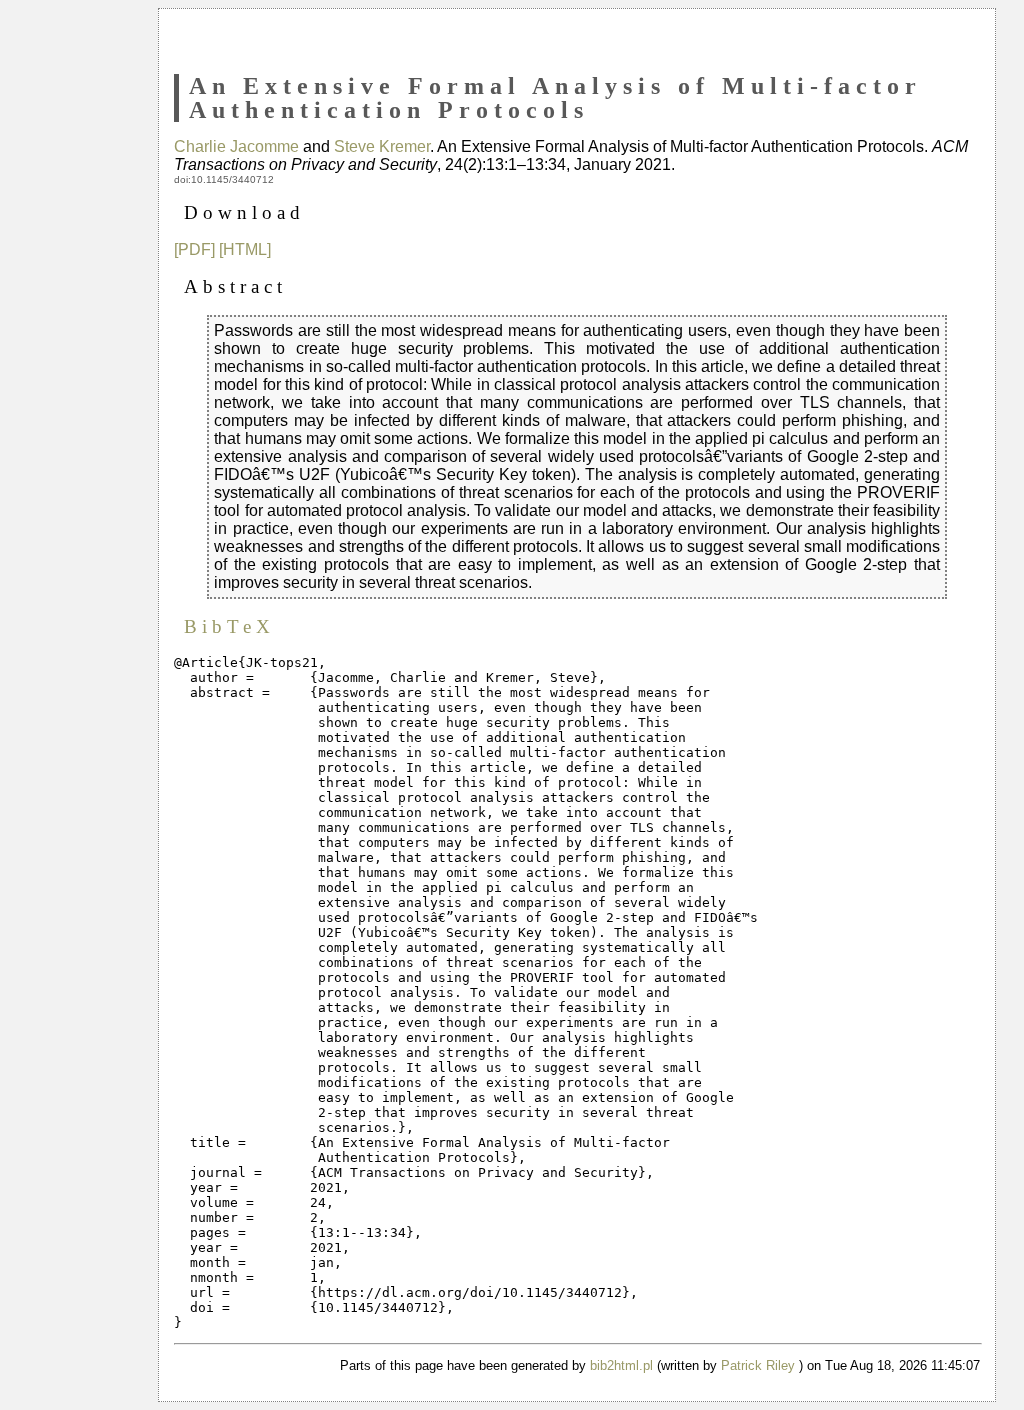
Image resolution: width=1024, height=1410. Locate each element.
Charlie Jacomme (236, 146)
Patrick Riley (758, 1365)
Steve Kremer (382, 146)
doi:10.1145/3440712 (224, 179)
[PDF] (194, 249)
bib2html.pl (621, 1365)
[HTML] (245, 249)
